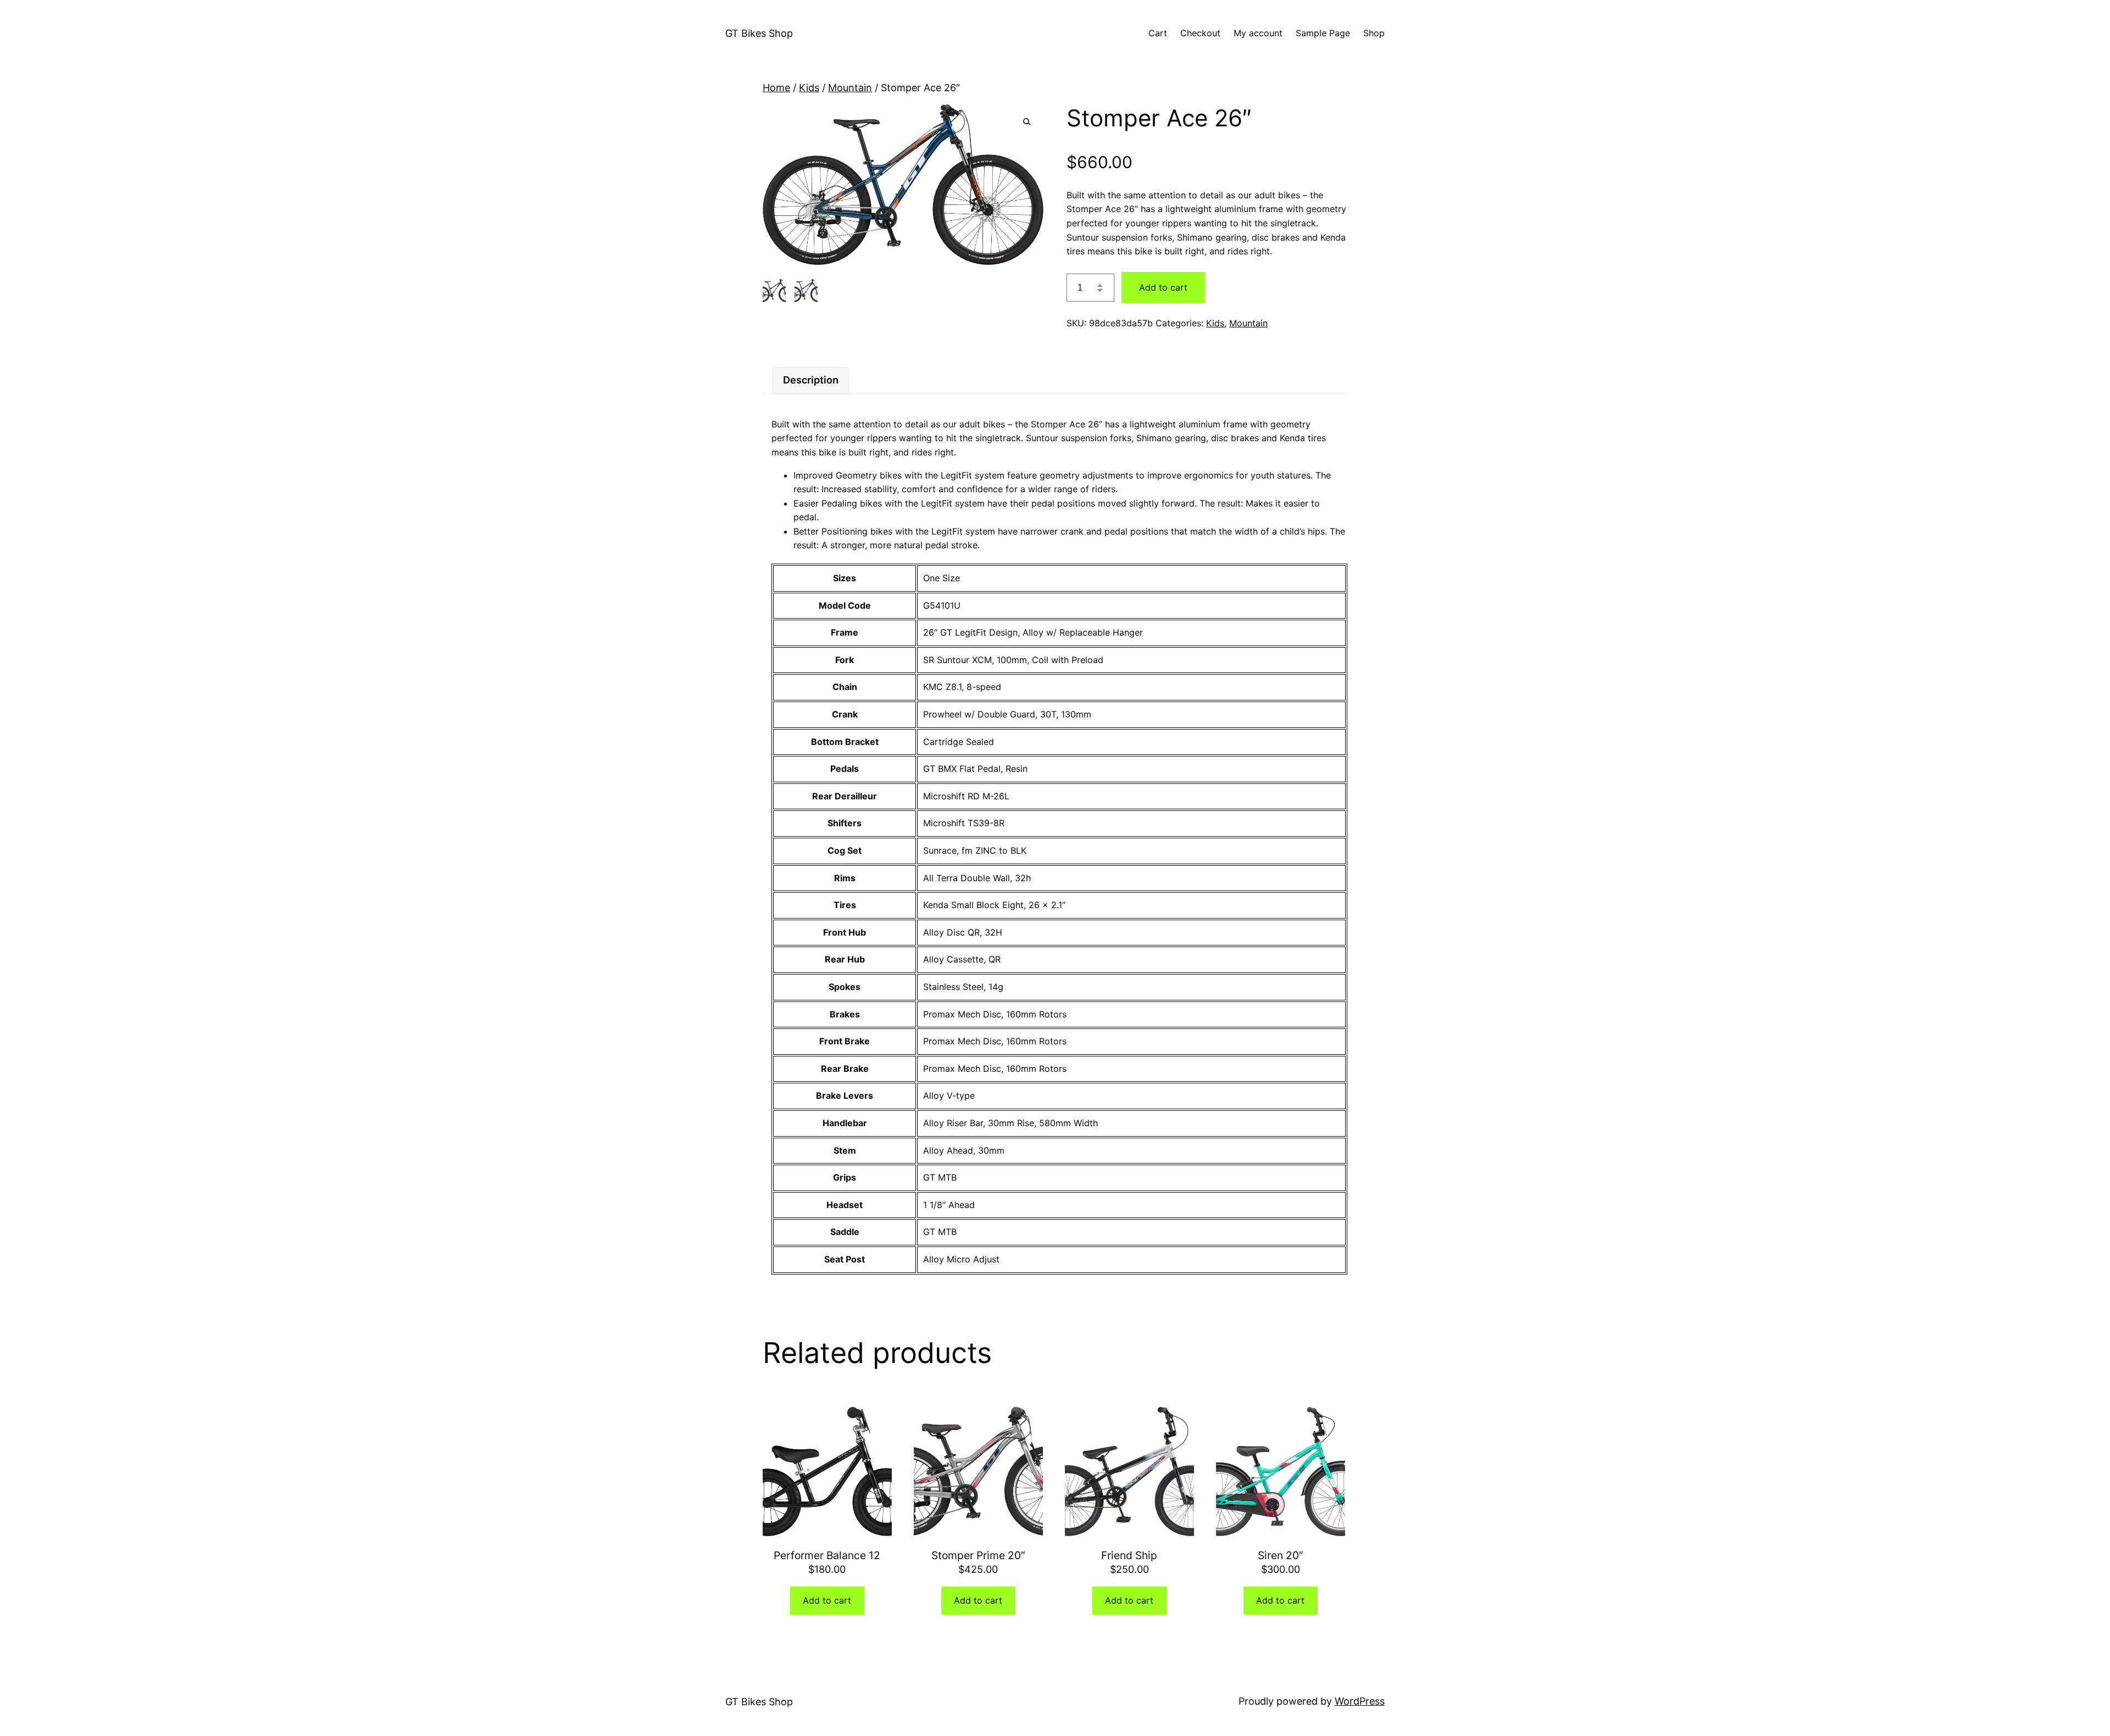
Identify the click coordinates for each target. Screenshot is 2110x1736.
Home (776, 88)
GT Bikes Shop (759, 33)
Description (811, 380)
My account (1258, 33)
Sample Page (1323, 33)
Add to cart (1163, 287)
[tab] (811, 380)
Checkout (1200, 33)
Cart (1158, 33)
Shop (1374, 33)
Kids (809, 88)
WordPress (1360, 1701)
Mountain (850, 88)
